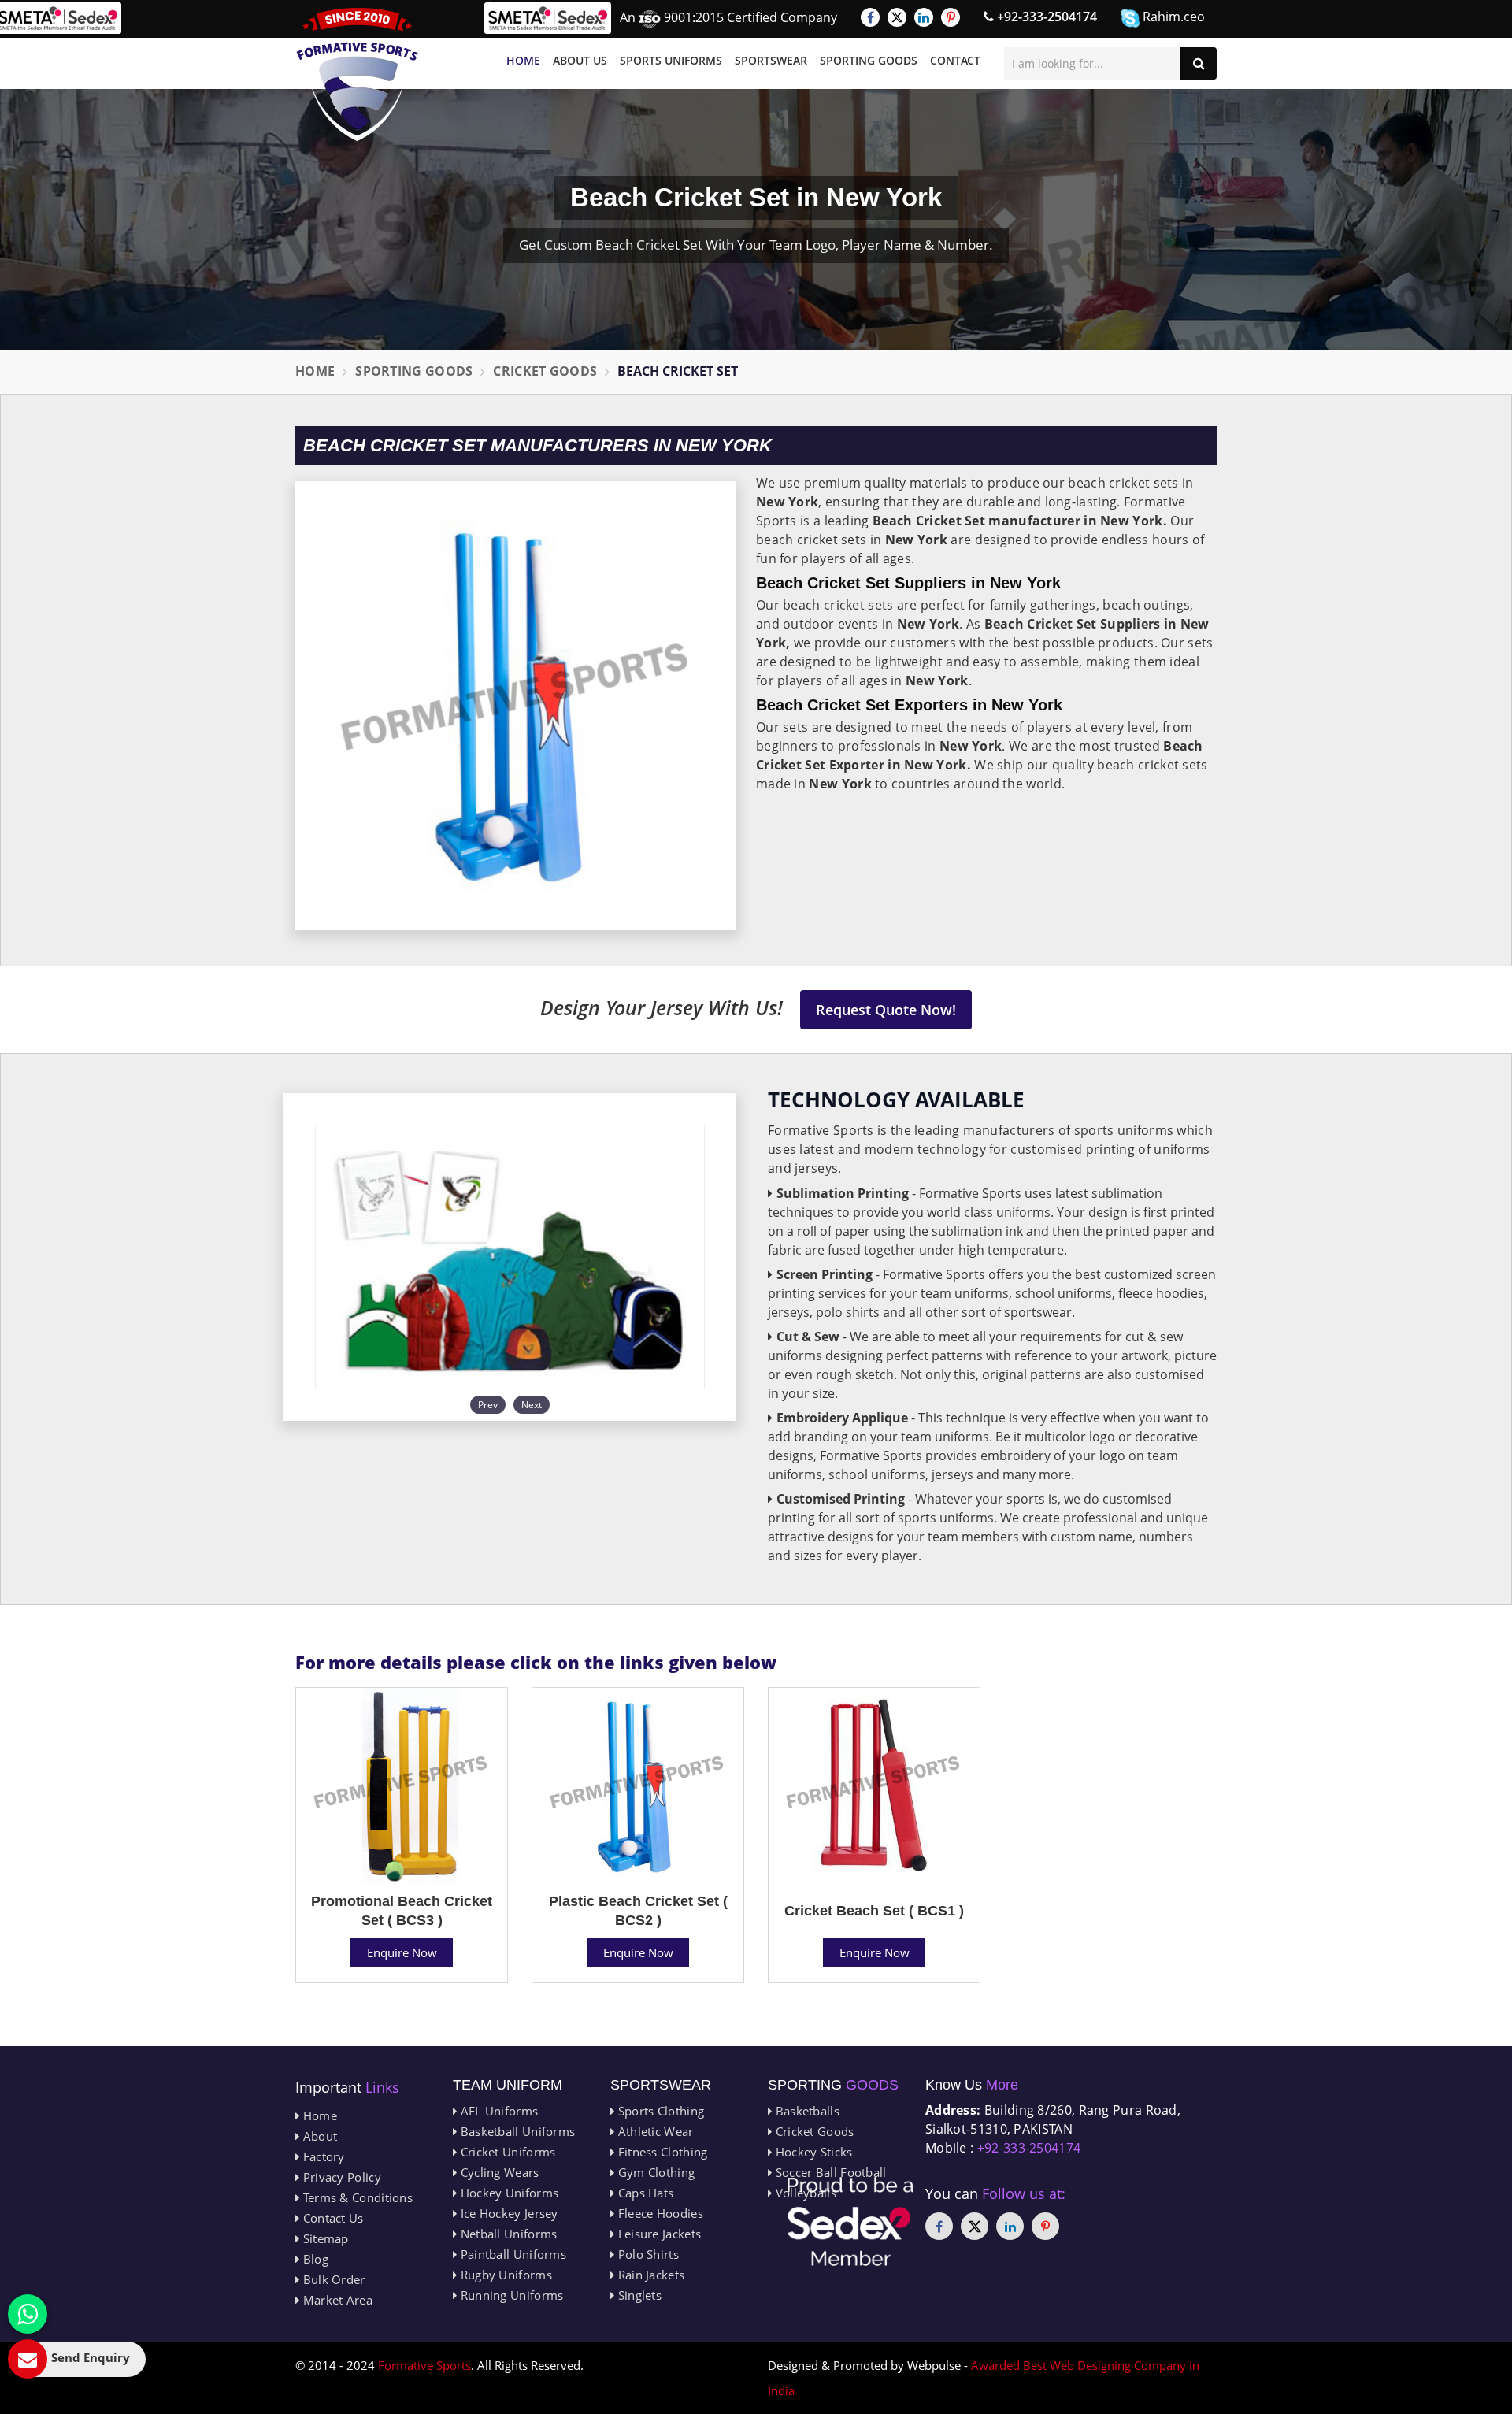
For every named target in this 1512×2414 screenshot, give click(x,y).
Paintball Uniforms (511, 2254)
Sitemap (324, 2238)
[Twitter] (897, 17)
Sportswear (771, 60)
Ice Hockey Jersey (507, 2213)
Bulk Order (332, 2279)
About (318, 2136)
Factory (322, 2156)
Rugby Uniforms (504, 2275)
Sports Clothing (659, 2111)
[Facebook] (870, 17)
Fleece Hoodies (659, 2213)
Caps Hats (644, 2193)
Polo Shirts (647, 2254)
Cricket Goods (545, 371)
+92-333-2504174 (1045, 17)
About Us (580, 60)
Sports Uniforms (671, 60)
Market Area (336, 2300)
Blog (314, 2259)
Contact (955, 60)
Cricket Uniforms (506, 2152)
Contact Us (331, 2218)
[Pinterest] (951, 17)
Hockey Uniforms (508, 2193)
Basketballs (806, 2111)
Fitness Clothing (661, 2152)
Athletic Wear (654, 2131)
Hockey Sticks (812, 2152)
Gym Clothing (654, 2172)
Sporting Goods (869, 60)
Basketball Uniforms (516, 2131)
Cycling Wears (498, 2172)
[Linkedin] (924, 17)
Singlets (638, 2295)
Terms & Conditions (356, 2197)
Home (523, 60)
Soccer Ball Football (829, 2172)
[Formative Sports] (358, 74)
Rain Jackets (649, 2275)
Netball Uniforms (507, 2234)
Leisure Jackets (658, 2234)
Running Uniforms (510, 2295)
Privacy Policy (340, 2177)
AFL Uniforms (497, 2111)
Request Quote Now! (886, 1010)
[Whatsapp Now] (28, 2314)
